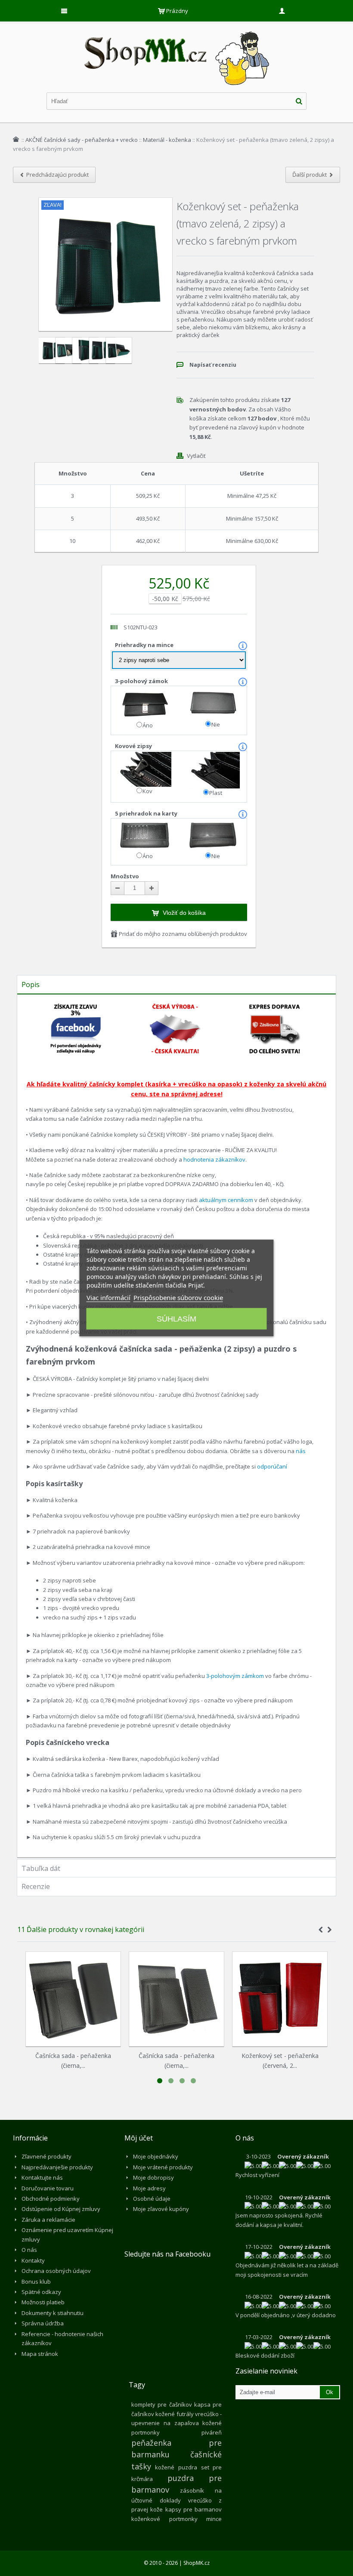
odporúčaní (272, 1466)
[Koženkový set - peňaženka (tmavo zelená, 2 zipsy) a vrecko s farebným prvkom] (47, 350)
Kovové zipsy (134, 746)
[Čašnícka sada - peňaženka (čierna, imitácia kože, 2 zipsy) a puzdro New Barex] (73, 1999)
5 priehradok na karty (147, 813)
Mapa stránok (40, 2354)
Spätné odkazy (41, 2292)
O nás (29, 2250)
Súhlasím (176, 1319)
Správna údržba (43, 2323)
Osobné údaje (152, 2199)
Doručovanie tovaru (48, 2188)
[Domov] (16, 139)
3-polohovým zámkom (235, 1676)
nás (301, 1451)
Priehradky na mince (145, 645)
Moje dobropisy (153, 2177)
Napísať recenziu (213, 365)
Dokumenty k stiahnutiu (53, 2313)
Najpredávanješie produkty (57, 2167)
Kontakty (33, 2260)
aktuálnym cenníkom (226, 1200)
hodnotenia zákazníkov (214, 1159)
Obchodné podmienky (51, 2199)
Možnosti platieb (43, 2302)
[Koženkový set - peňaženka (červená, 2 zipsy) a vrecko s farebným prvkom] (280, 1999)
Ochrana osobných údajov (56, 2271)
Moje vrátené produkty (163, 2167)
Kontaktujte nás (42, 2177)
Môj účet (139, 2138)
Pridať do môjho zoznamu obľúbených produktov (182, 934)
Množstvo (125, 876)
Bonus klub (36, 2282)
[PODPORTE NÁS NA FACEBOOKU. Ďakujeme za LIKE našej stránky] (76, 1007)
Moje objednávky (156, 2156)
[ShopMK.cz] (176, 30)
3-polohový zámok (142, 681)
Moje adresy (149, 2188)
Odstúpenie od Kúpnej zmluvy (61, 2209)
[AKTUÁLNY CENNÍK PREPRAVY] (275, 1007)
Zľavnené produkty (46, 2156)
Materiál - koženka (167, 140)
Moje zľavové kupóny (161, 2209)
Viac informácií (108, 1297)
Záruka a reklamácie (48, 2220)
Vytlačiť (196, 456)
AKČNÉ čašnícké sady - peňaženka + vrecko (82, 140)
